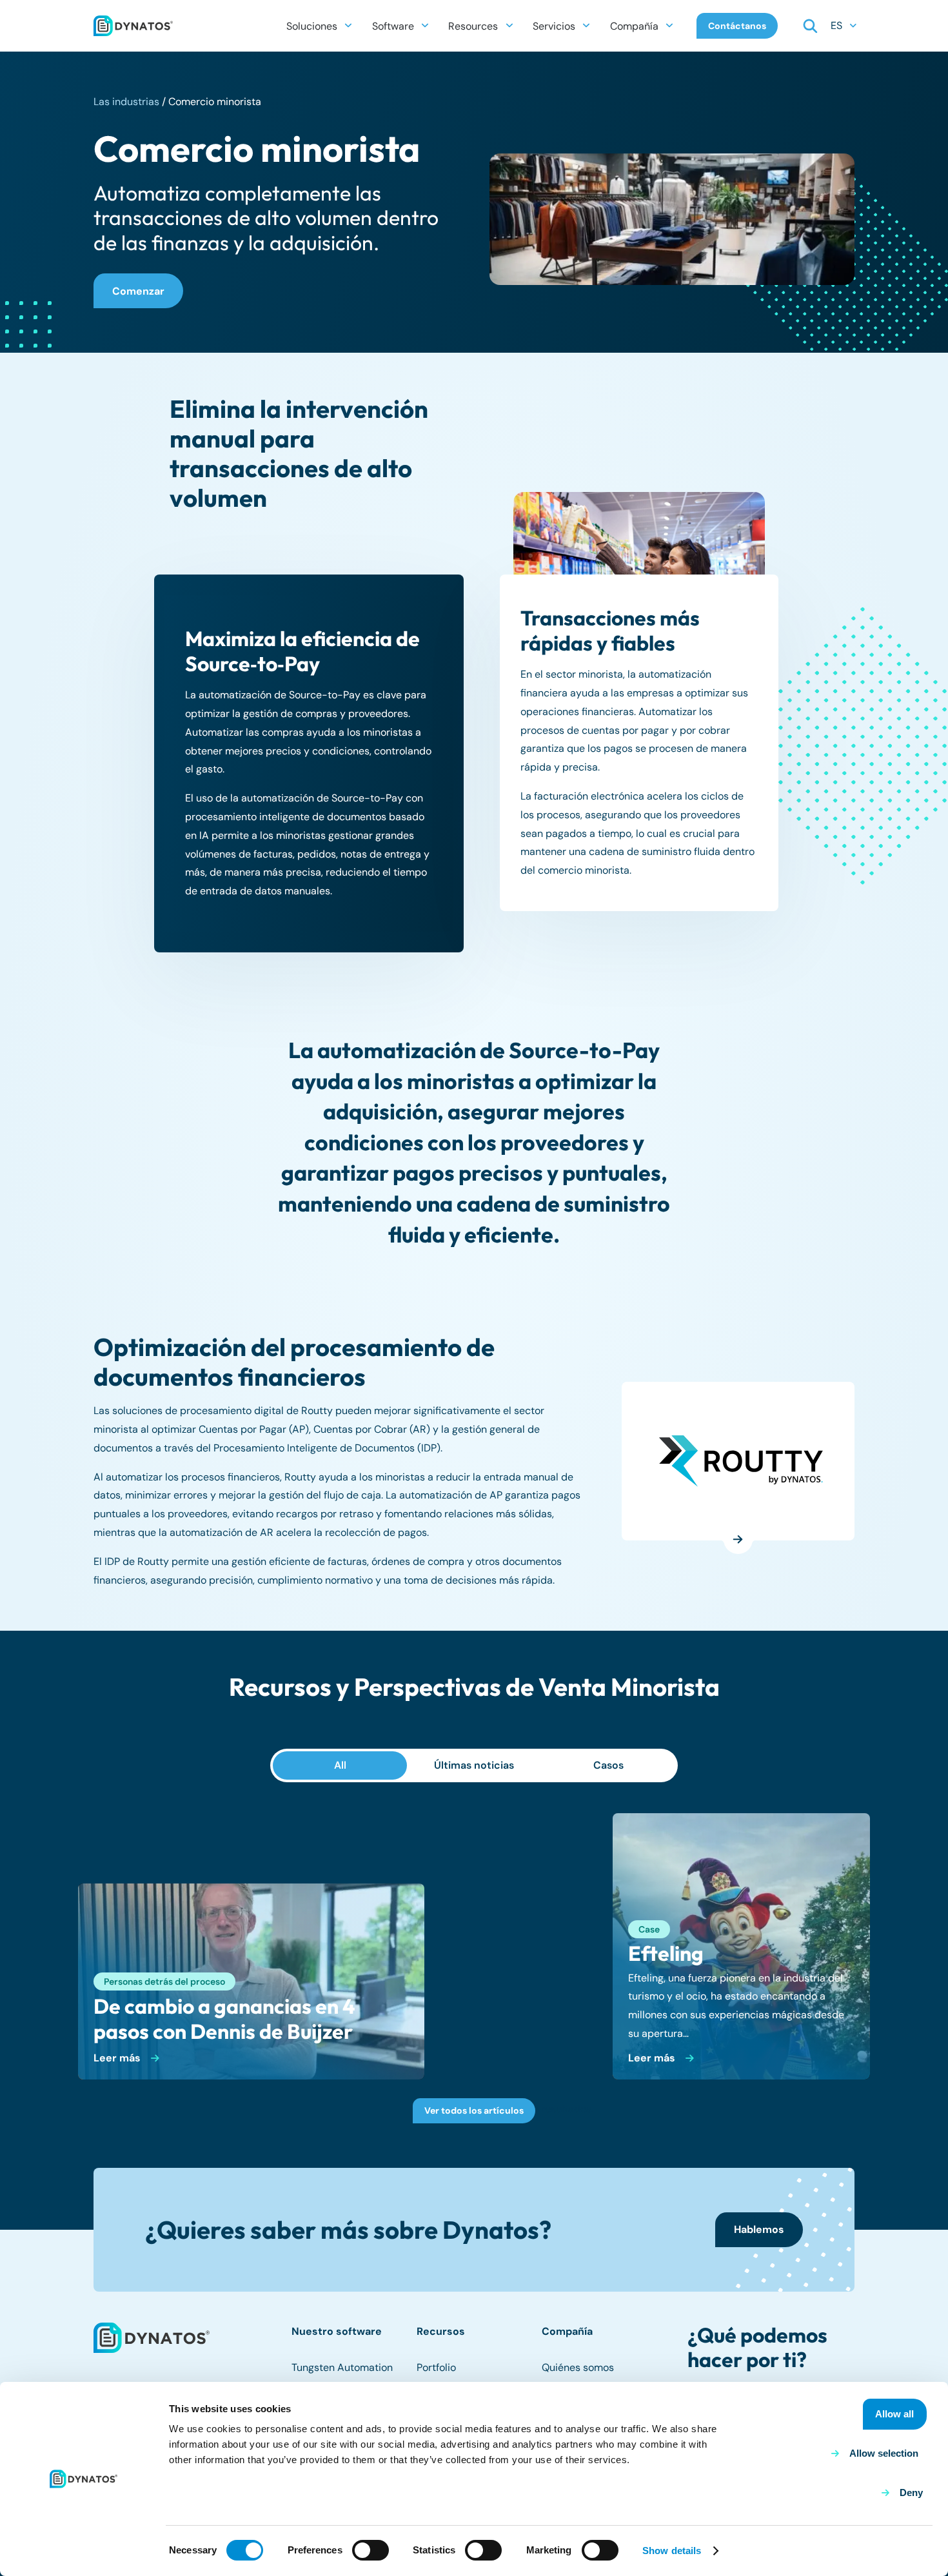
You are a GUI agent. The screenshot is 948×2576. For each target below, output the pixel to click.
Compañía (567, 2331)
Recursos (441, 2331)
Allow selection (884, 2453)
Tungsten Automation (342, 2367)
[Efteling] (741, 1946)
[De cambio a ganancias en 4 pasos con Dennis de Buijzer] (251, 1981)
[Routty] (741, 1461)
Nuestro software (337, 2331)
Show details (672, 2551)
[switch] (370, 2550)
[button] (348, 25)
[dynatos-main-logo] (133, 26)
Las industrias (126, 102)
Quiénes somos (578, 2367)
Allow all (894, 2414)
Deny (911, 2492)
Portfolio (436, 2367)
